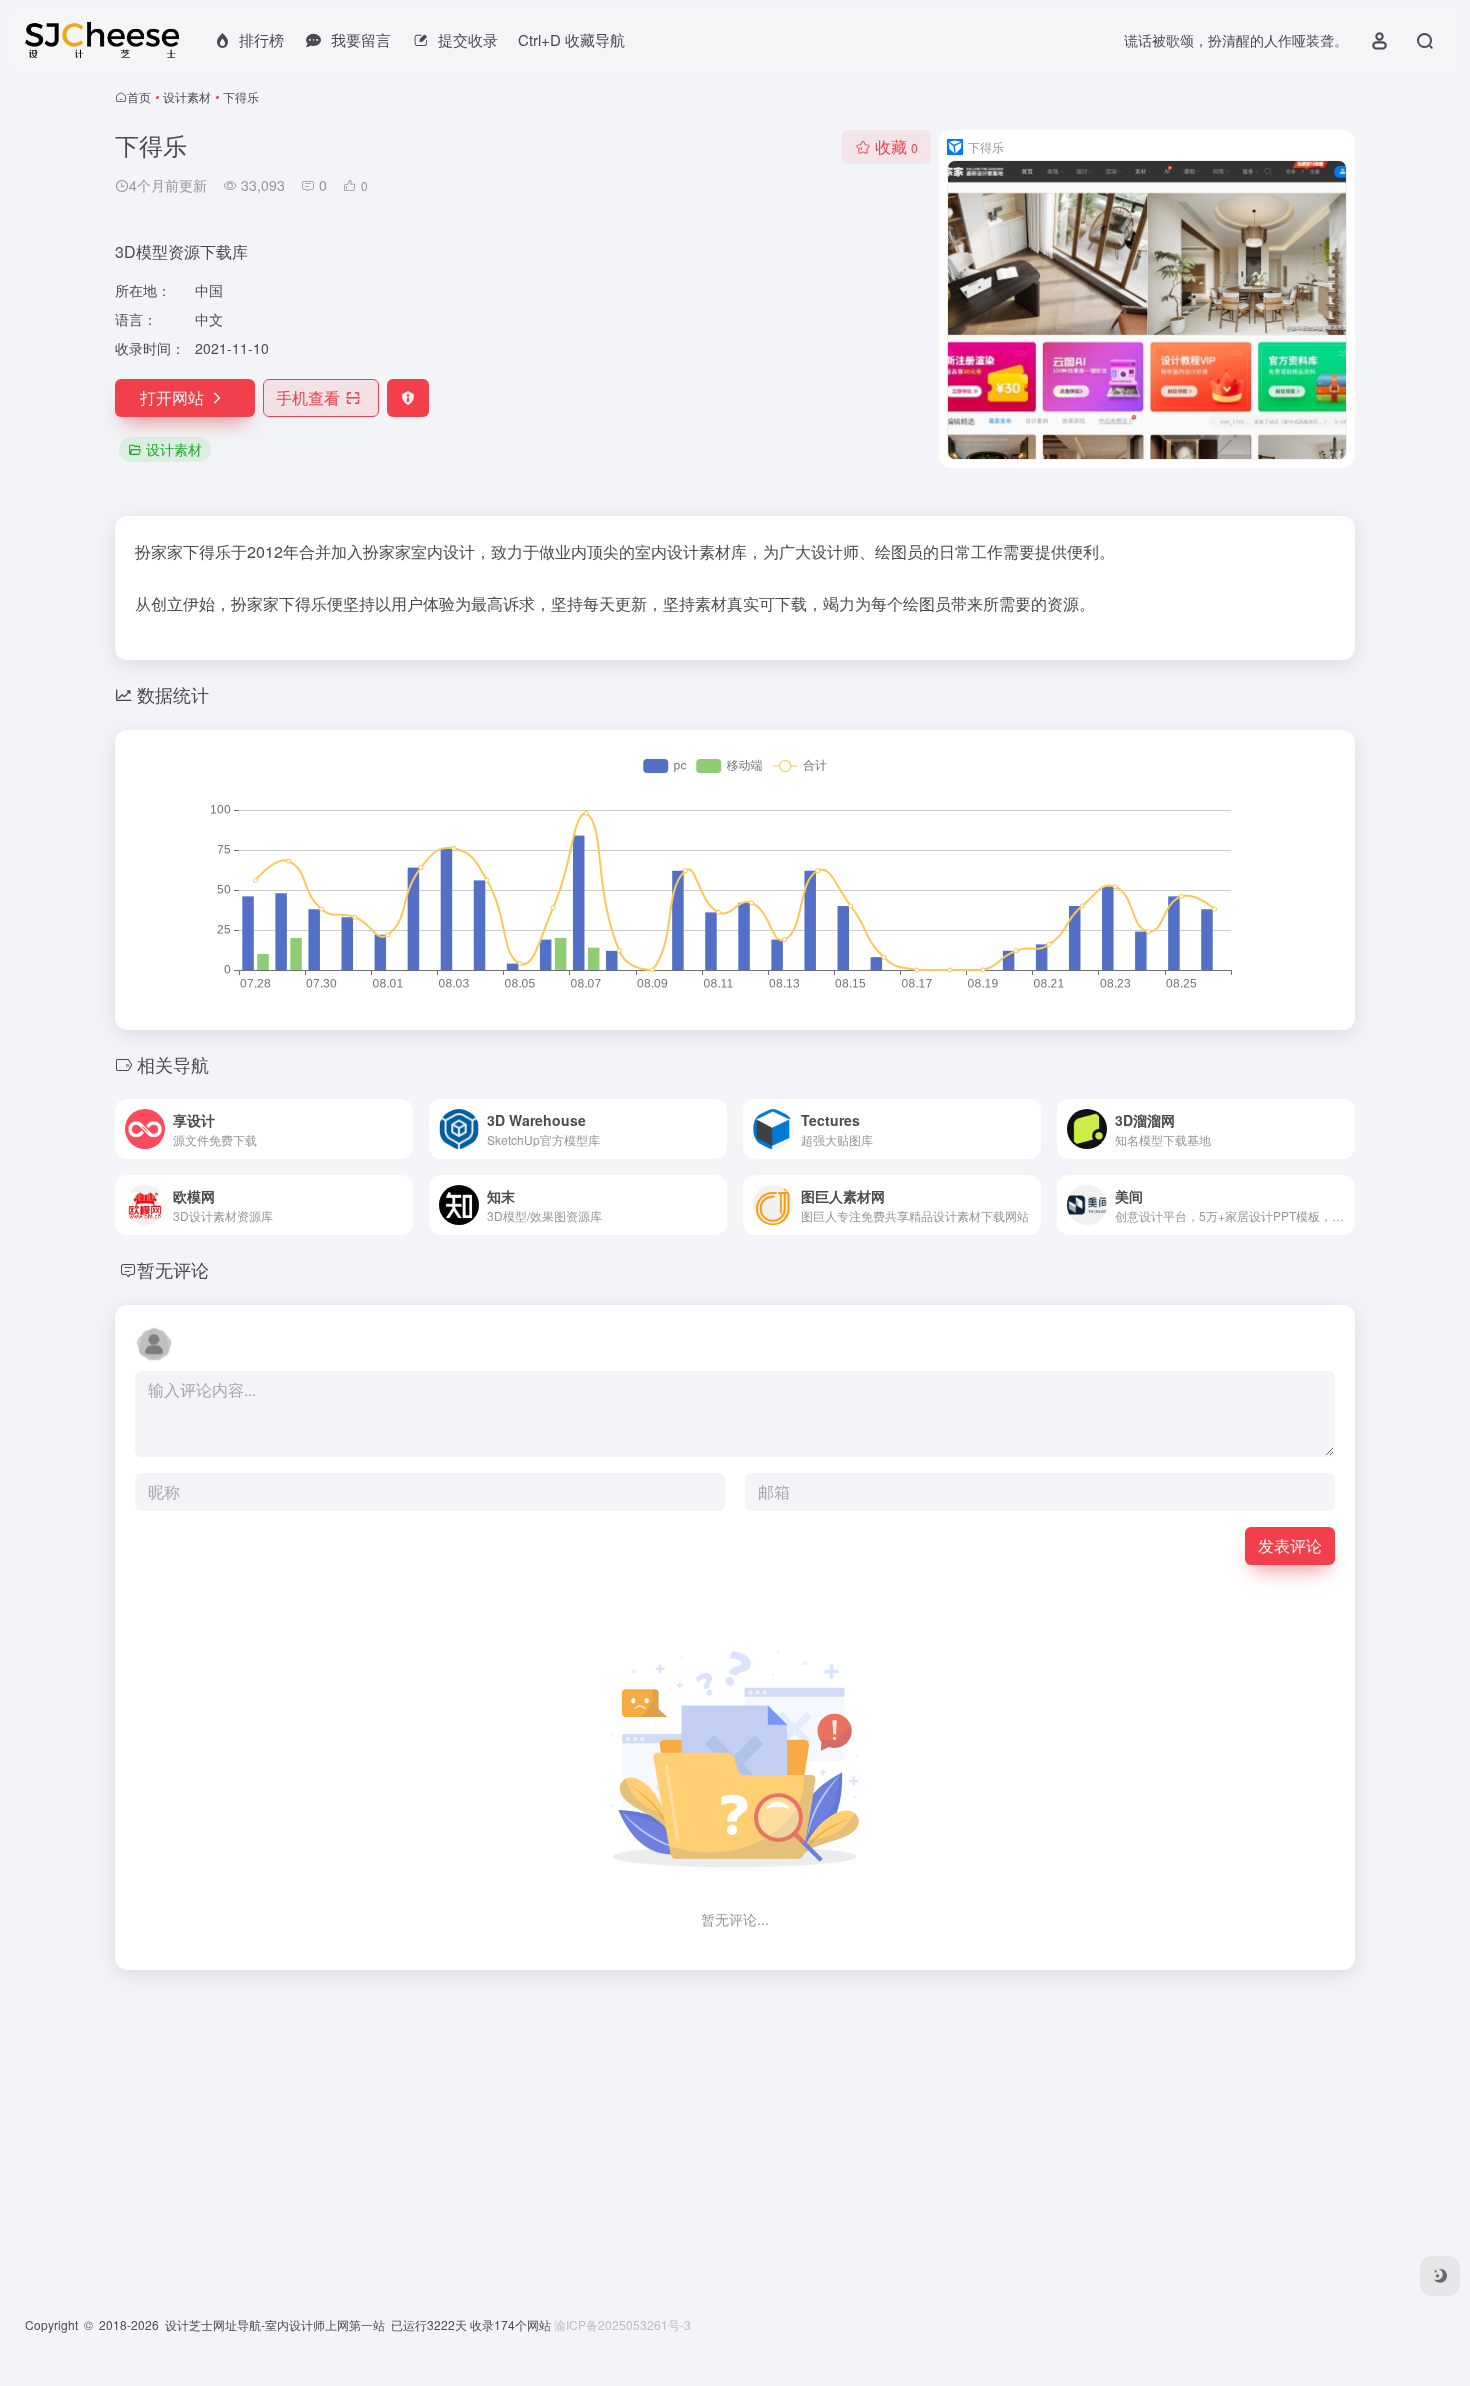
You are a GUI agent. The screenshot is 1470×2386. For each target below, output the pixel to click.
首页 (139, 96)
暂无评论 (173, 1269)
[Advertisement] (715, 2126)
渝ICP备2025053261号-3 (622, 2324)
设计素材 (187, 96)
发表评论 (1290, 1545)
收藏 (896, 146)
